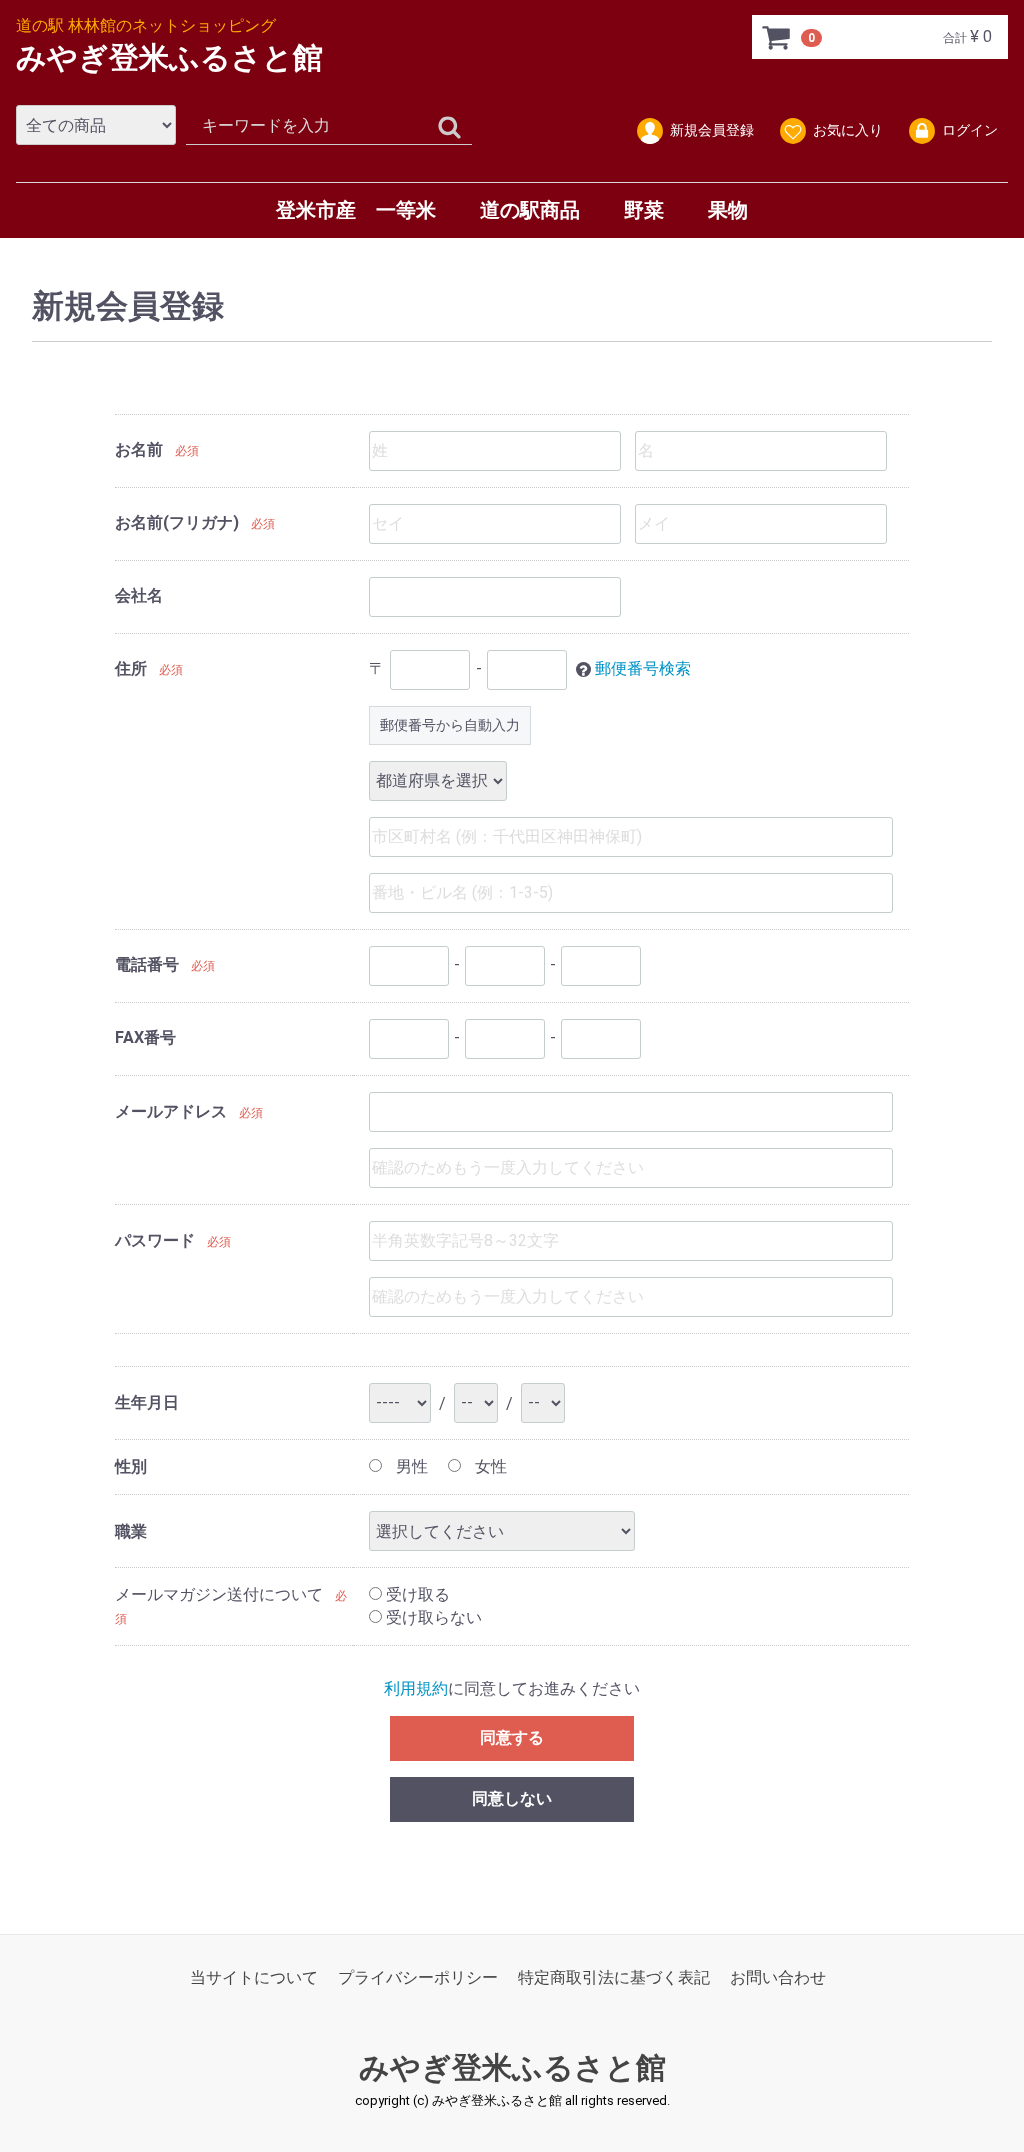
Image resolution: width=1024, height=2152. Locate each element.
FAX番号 (145, 1037)
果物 (728, 210)
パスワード (155, 1240)
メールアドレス (171, 1111)
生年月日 (147, 1402)
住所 (131, 668)
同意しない (512, 1798)
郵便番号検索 (643, 668)
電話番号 (147, 964)
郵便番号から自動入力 (450, 725)
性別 (131, 1466)
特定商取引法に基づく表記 (614, 1977)
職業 (131, 1530)
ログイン (970, 130)
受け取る (416, 1594)
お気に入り (848, 130)
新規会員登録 (712, 130)
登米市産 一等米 (356, 210)
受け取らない (432, 1616)
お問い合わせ (778, 1977)
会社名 (139, 595)
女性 (489, 1466)
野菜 (644, 210)
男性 (410, 1466)
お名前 (139, 449)
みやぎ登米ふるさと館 (169, 57)
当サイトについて (254, 1977)
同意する (512, 1737)
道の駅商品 (530, 210)
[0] (777, 37)
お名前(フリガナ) (177, 522)
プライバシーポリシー (418, 1977)
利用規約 (416, 1688)
